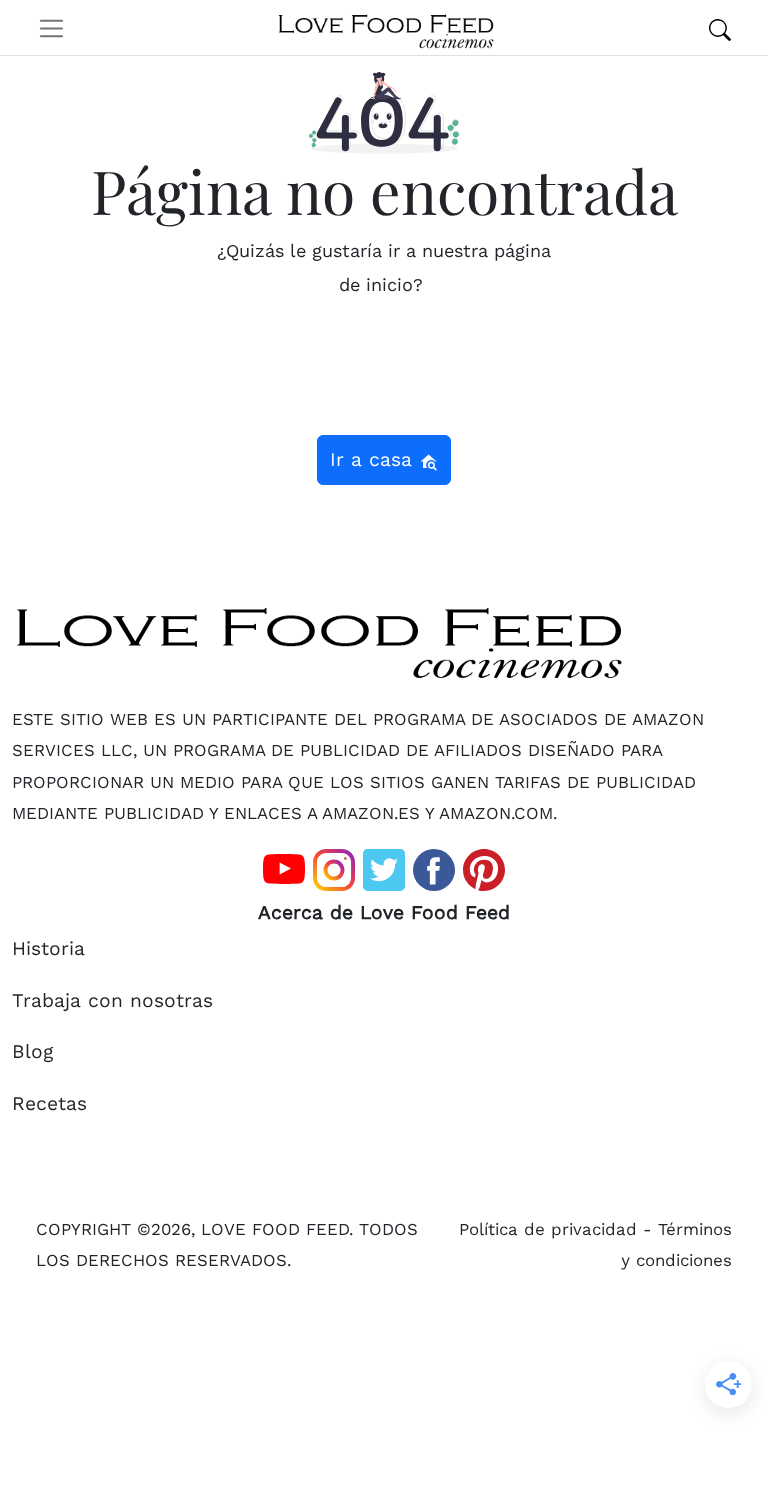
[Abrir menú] (51, 28)
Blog (33, 1051)
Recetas (49, 1103)
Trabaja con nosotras (112, 1000)
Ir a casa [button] (374, 459)
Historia (48, 948)
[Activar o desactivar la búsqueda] (720, 28)
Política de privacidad (548, 1229)
